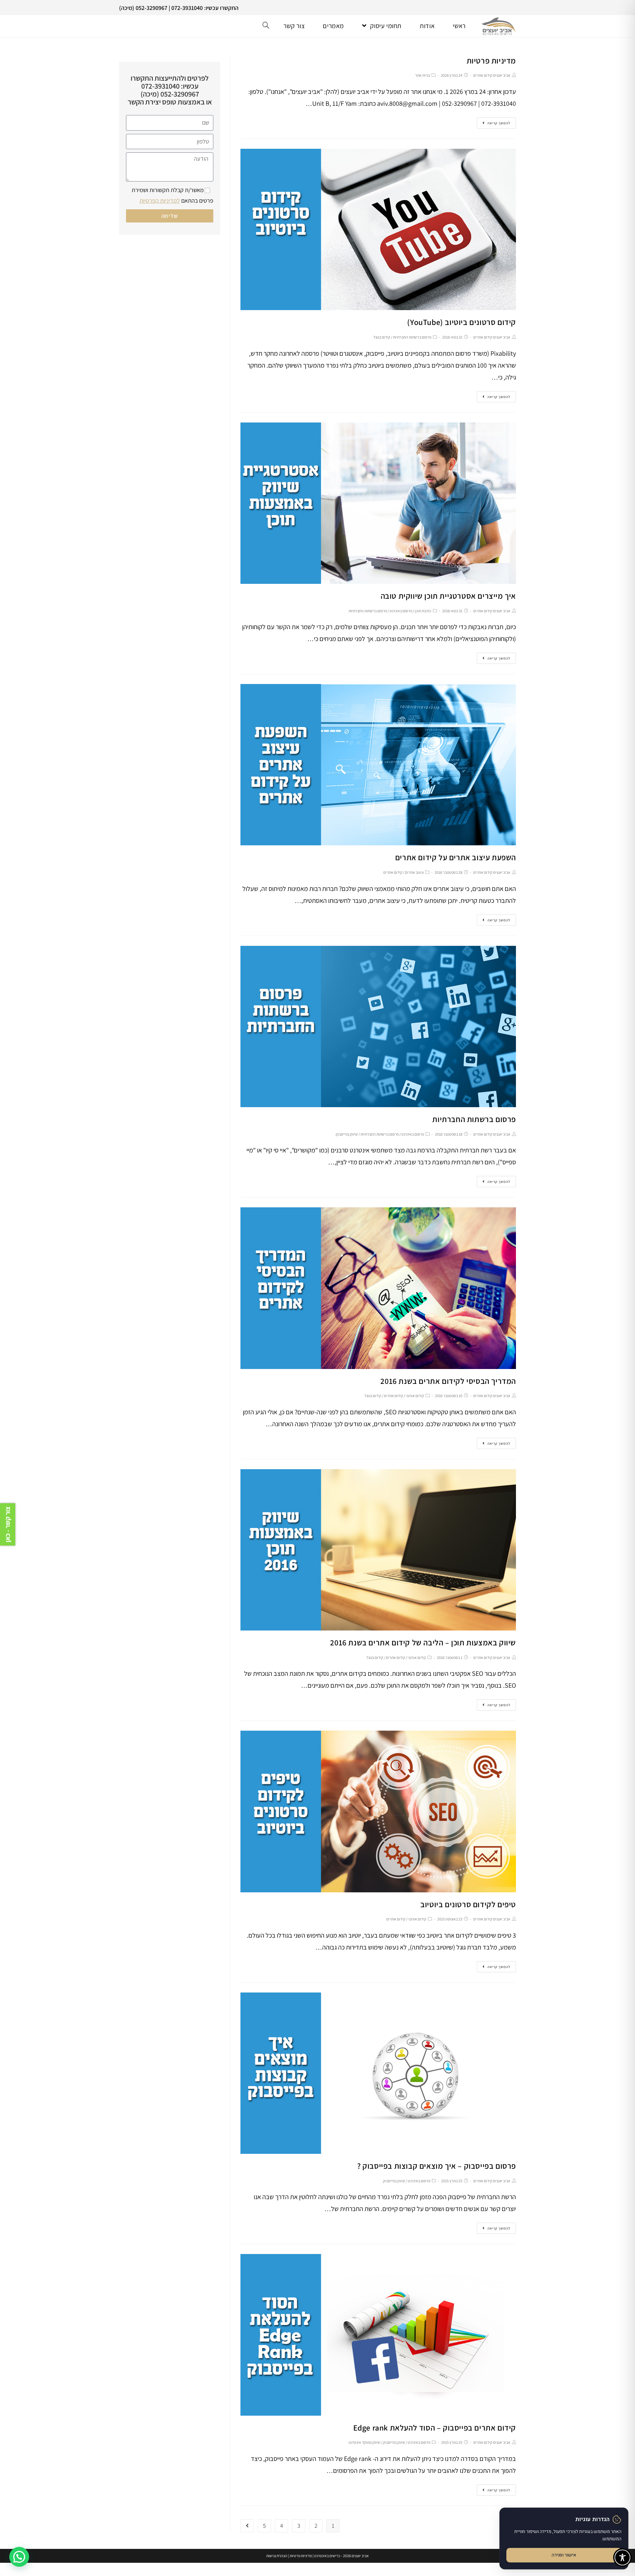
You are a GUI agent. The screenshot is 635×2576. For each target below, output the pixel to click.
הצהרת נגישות (277, 2556)
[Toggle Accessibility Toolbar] (622, 2557)
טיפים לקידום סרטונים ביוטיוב (468, 1904)
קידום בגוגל (382, 337)
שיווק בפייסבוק (347, 1134)
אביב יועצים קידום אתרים (492, 75)
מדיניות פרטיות (491, 60)
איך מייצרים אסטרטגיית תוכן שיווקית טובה (448, 596)
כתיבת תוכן (423, 611)
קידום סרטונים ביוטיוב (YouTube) (462, 322)
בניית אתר (423, 75)
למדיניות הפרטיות (160, 201)
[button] (19, 2557)
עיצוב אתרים (414, 872)
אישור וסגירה (564, 2555)
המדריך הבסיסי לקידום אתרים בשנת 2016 (448, 1381)
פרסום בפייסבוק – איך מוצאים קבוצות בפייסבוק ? (437, 2166)
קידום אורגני (415, 1396)
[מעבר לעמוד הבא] (247, 2526)
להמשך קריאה (499, 123)
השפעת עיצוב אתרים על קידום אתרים (456, 857)
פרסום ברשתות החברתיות (412, 337)
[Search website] (266, 26)
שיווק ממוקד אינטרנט (364, 2442)
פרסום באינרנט (401, 611)
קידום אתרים (393, 872)
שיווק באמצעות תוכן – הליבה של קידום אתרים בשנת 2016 (423, 1642)
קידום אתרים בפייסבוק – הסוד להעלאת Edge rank (435, 2428)
